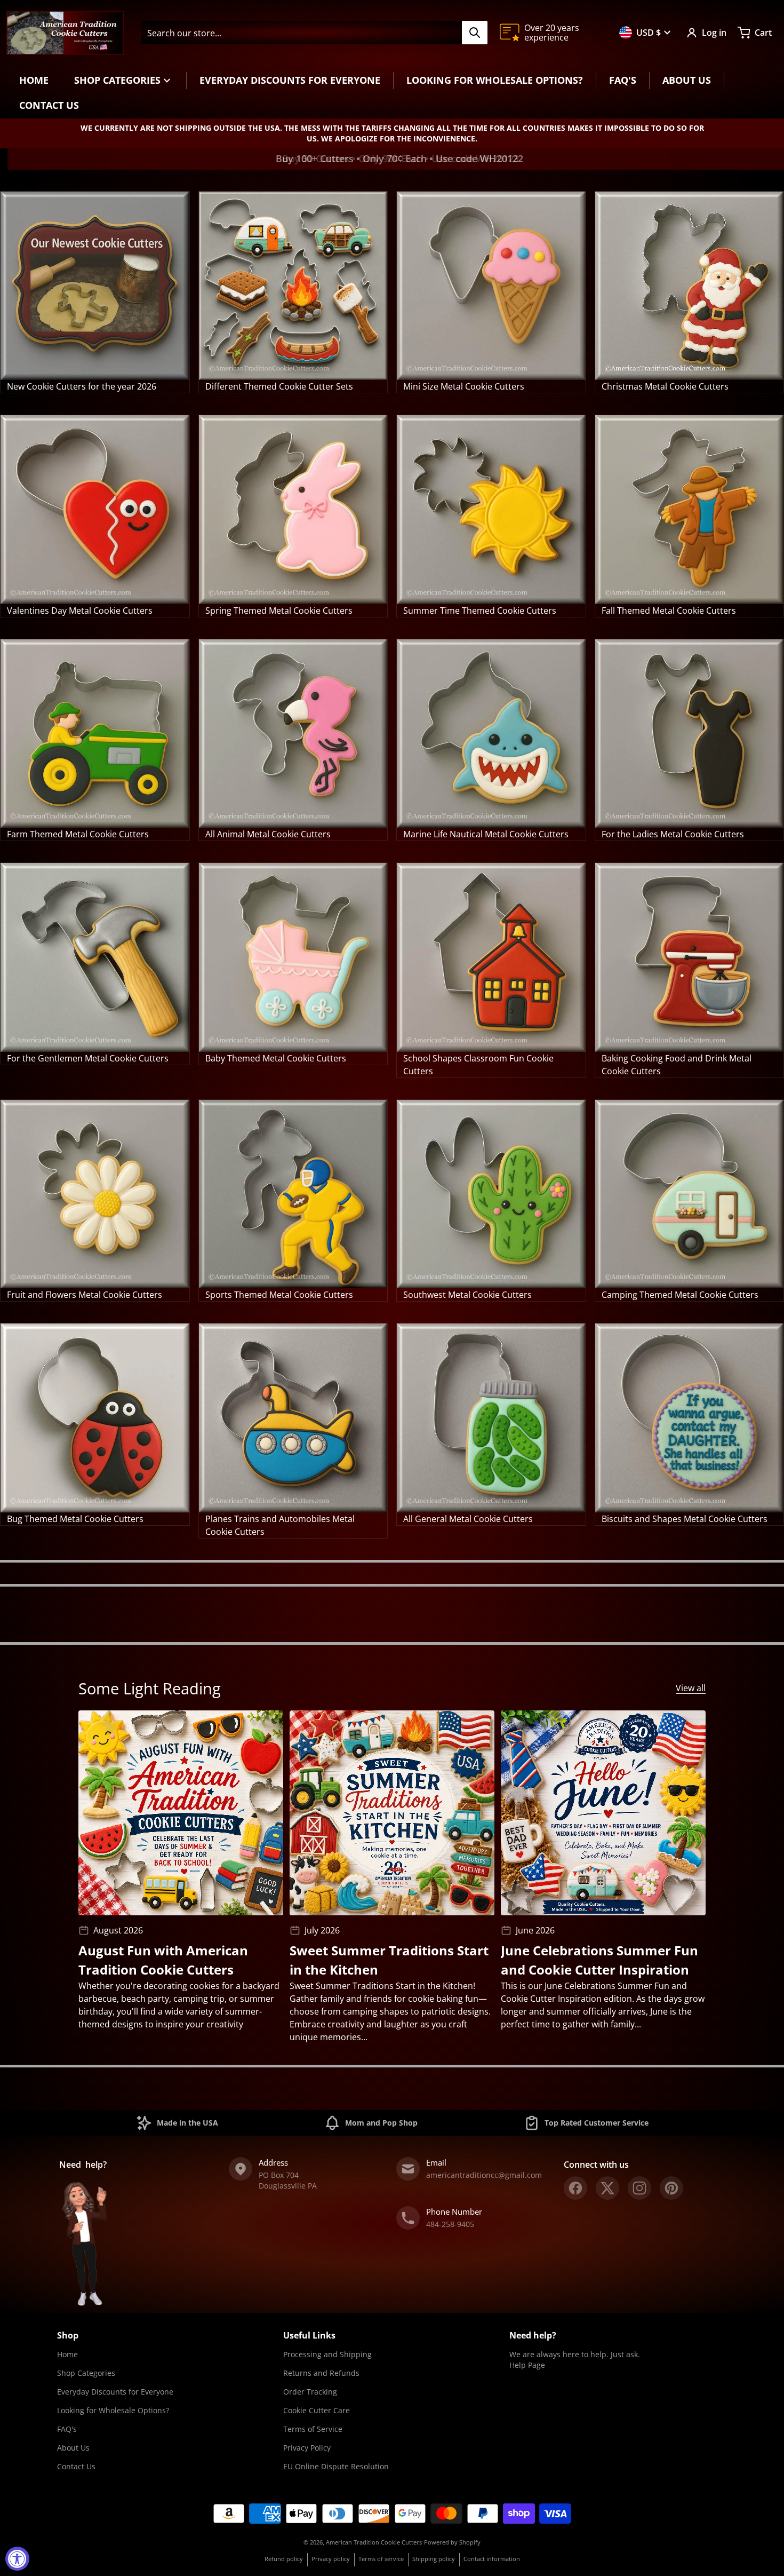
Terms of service (381, 2559)
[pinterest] (671, 2188)
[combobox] (314, 33)
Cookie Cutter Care (317, 2410)
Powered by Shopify (452, 2542)
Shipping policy (434, 2559)
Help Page (527, 2365)
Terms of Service (313, 2429)
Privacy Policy (307, 2448)
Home (67, 2354)
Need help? (533, 2335)
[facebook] (575, 2188)
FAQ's (67, 2429)
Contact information (492, 2559)
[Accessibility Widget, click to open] (17, 2559)
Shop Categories (86, 2373)
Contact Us (76, 2466)
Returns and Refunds (321, 2373)
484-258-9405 (450, 2224)
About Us (73, 2448)
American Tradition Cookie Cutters (374, 2542)
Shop (68, 2335)
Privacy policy (331, 2559)
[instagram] (639, 2188)
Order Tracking (310, 2392)
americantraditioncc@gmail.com (484, 2175)
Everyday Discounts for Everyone (115, 2392)
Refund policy (284, 2559)
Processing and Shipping (327, 2354)
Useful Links (309, 2335)
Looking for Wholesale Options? (113, 2410)
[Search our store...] (475, 33)
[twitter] (607, 2188)
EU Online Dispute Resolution (336, 2466)
